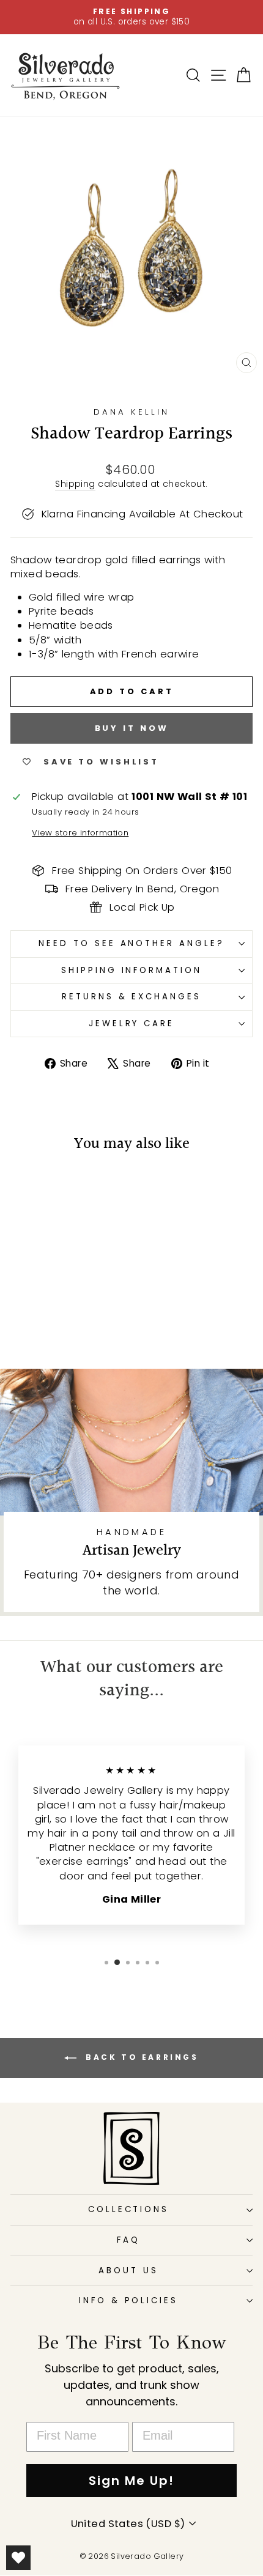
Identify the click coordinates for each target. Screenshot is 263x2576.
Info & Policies (129, 2300)
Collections (129, 2209)
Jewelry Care (132, 1023)
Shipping (75, 484)
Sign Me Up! (131, 2481)
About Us (128, 2271)
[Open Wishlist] (18, 2558)
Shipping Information (132, 970)
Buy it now (132, 728)
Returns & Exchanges (132, 997)
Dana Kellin (131, 412)
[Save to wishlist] (26, 1188)
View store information (80, 833)
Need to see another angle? (131, 943)
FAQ (128, 2240)
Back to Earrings (140, 2058)
